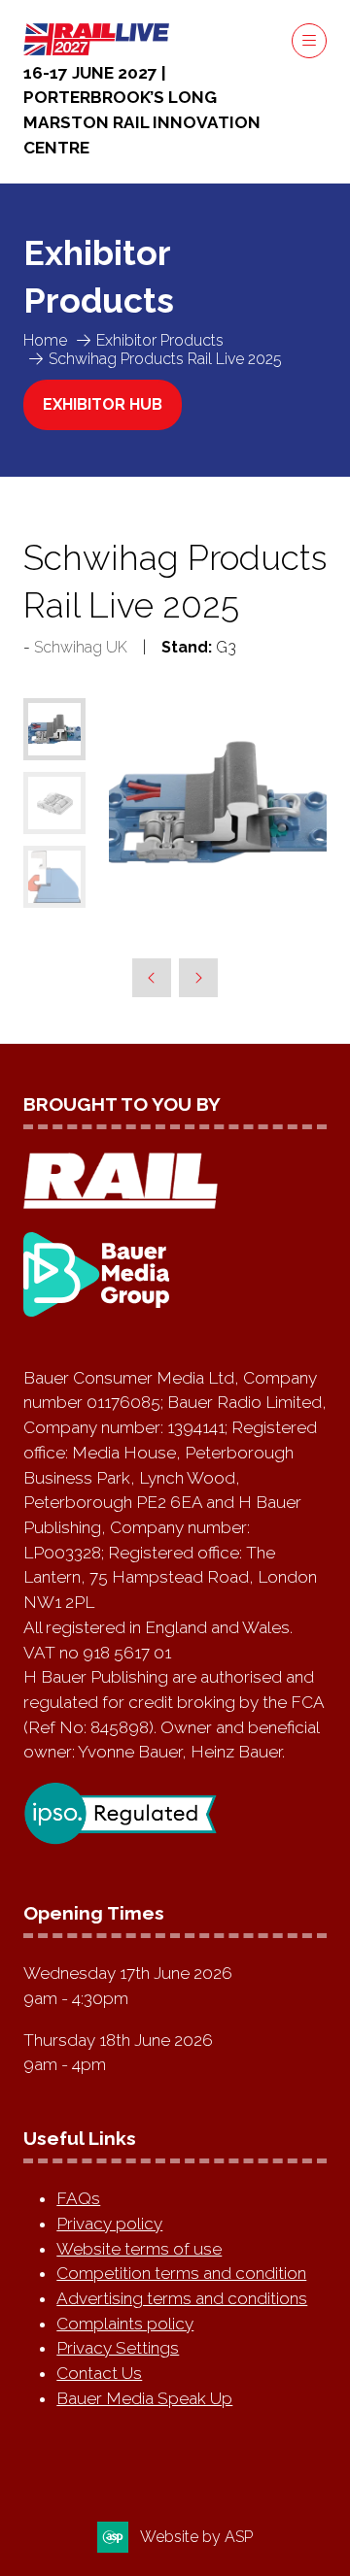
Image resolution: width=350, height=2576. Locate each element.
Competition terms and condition (181, 2273)
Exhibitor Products (160, 340)
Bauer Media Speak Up (144, 2398)
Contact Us (99, 2373)
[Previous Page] (152, 978)
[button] (309, 41)
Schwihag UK (81, 647)
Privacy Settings (118, 2348)
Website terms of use (139, 2249)
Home (45, 340)
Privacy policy (109, 2224)
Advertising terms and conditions (182, 2298)
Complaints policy (125, 2324)
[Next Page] (198, 978)
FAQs (78, 2198)
